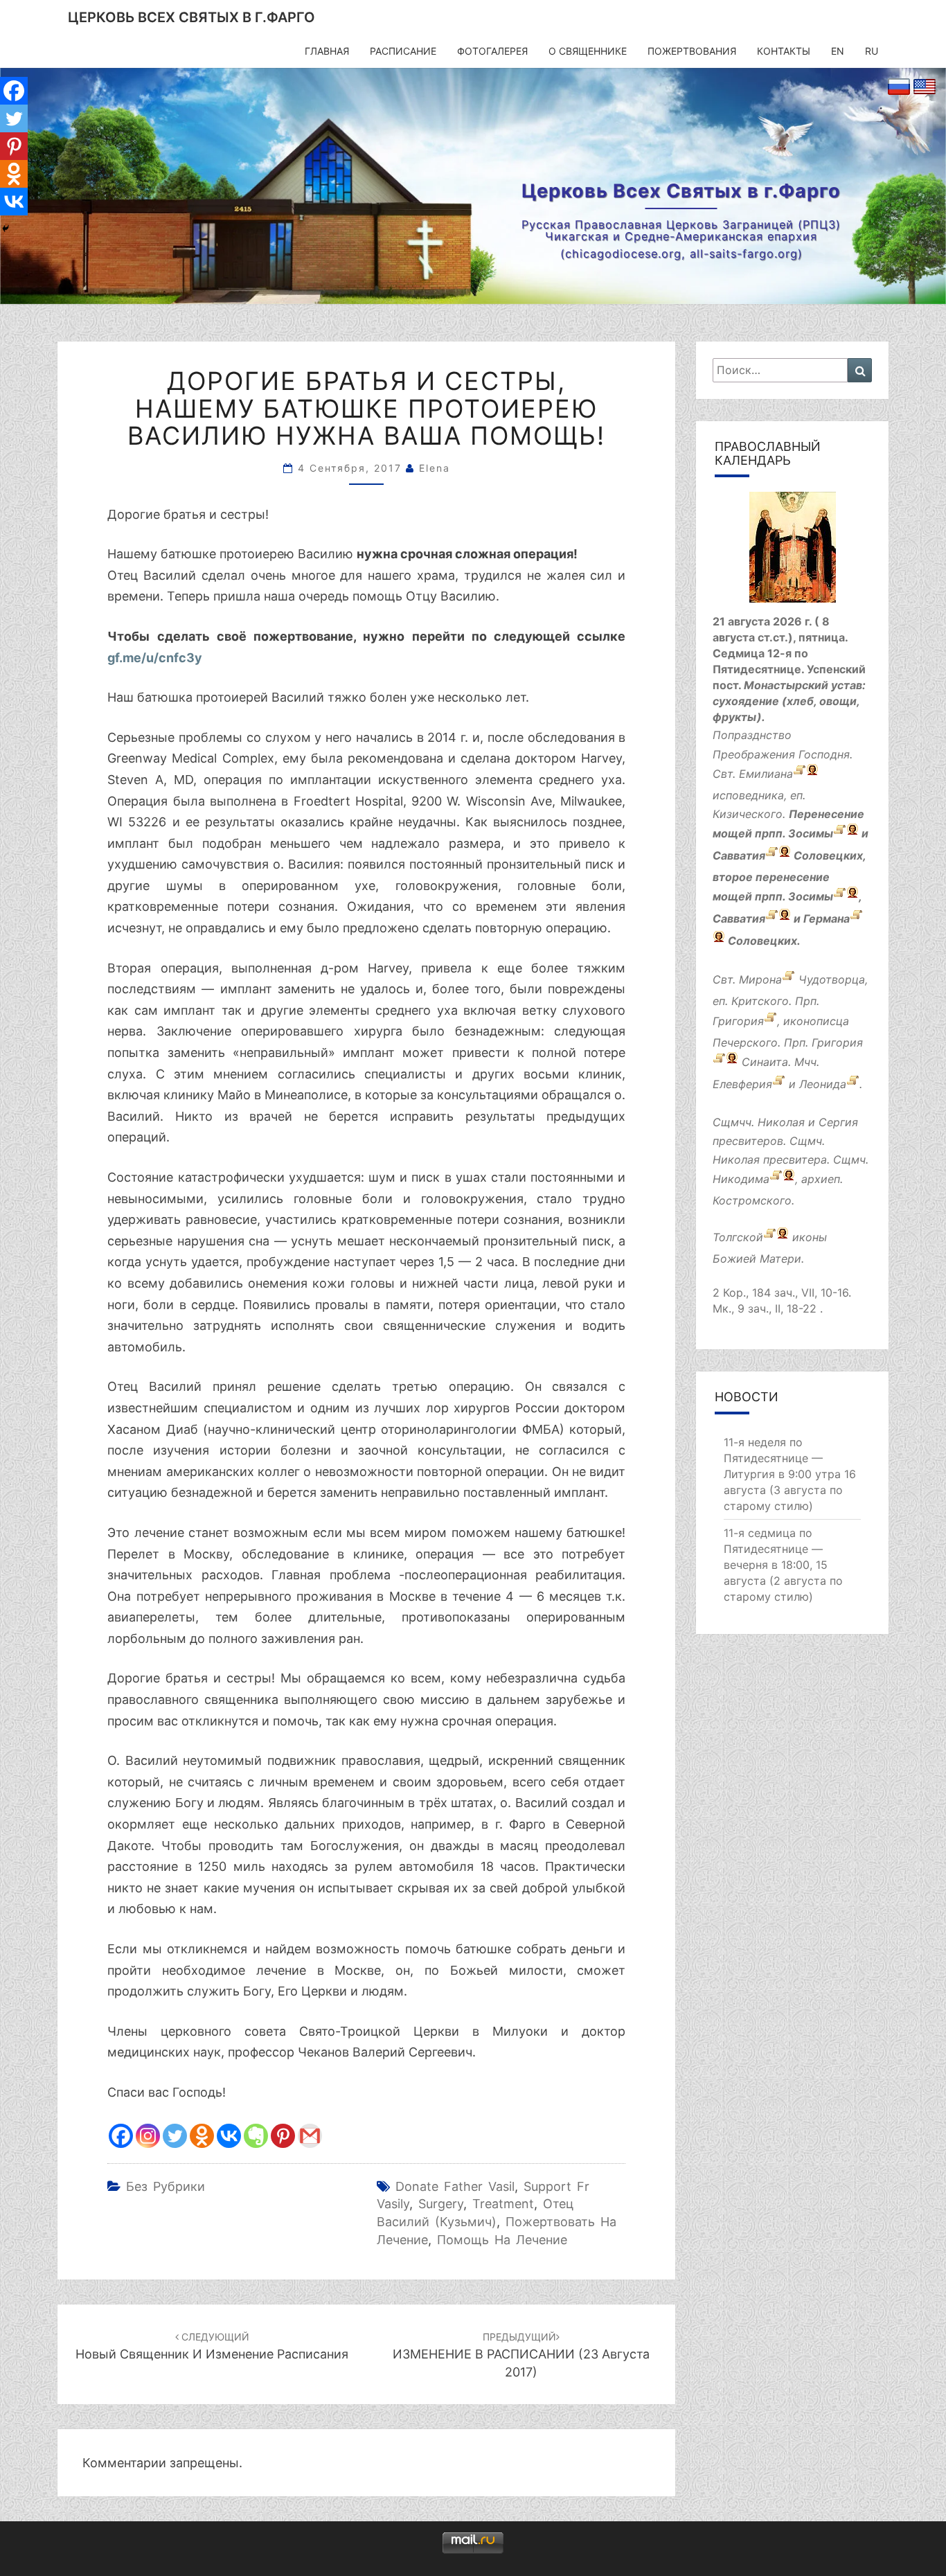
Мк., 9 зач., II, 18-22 (765, 1308)
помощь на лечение (502, 2240)
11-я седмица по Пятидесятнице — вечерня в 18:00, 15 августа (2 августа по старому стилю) (783, 1564)
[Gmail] (310, 2136)
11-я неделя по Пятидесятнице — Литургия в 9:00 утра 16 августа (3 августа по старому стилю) (790, 1474)
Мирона (760, 980)
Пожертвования (692, 51)
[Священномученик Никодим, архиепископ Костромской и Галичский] (776, 1180)
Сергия (838, 1122)
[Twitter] (175, 2136)
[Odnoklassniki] (202, 2136)
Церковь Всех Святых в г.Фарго (191, 17)
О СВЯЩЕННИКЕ (588, 51)
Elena (435, 468)
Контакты (784, 51)
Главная (327, 51)
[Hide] (6, 229)
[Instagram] (148, 2136)
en (838, 51)
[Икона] (793, 552)
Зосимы (811, 834)
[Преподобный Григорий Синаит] (719, 1062)
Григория (738, 1021)
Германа (827, 919)
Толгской (738, 1237)
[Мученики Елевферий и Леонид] (779, 1084)
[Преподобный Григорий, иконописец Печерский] (770, 1021)
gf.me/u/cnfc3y (155, 658)
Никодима (741, 1180)
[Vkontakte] (229, 2136)
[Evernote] (256, 2136)
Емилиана (766, 774)
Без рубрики (166, 2186)
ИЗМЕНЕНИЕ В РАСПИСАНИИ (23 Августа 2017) (521, 2355)
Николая (781, 1122)
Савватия (739, 856)
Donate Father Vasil (455, 2186)
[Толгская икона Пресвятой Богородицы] (770, 1237)
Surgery (441, 2204)
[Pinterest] (283, 2136)
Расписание (403, 51)
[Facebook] (121, 2136)
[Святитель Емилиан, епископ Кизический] (800, 774)
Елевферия (742, 1084)
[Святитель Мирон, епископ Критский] (788, 980)
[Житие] (840, 834)
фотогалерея (492, 51)
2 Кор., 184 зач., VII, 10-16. (782, 1293)
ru (872, 51)
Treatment (503, 2204)
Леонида (823, 1084)
